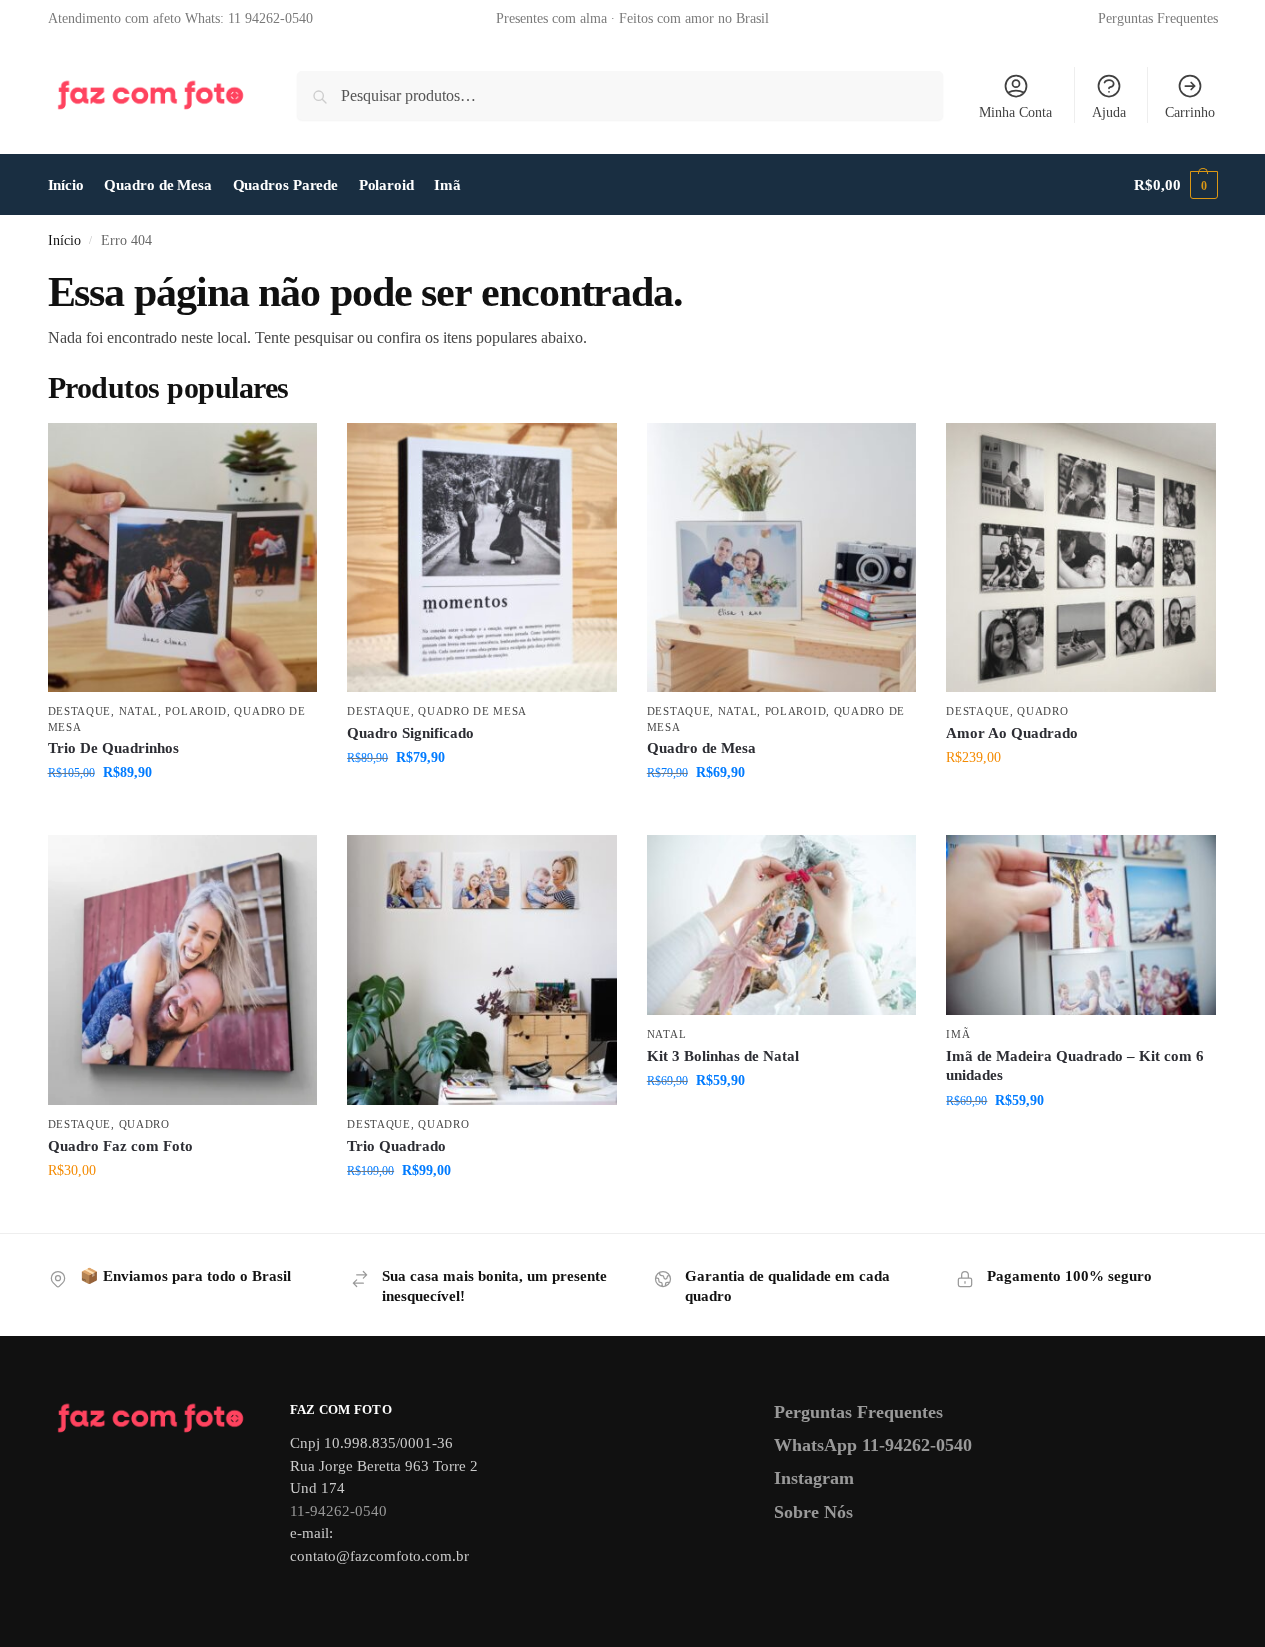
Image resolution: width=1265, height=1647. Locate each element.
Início (64, 240)
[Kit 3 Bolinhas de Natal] (782, 925)
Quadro (1042, 711)
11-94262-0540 (338, 1511)
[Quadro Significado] (482, 558)
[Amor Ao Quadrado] (1081, 558)
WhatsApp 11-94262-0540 (873, 1445)
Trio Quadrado (396, 1146)
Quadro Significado (410, 733)
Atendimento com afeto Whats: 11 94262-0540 (180, 18)
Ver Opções (182, 814)
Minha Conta (1015, 112)
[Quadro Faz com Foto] (183, 970)
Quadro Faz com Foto (120, 1146)
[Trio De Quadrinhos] (183, 558)
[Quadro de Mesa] (782, 558)
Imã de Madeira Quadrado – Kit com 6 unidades (1075, 1066)
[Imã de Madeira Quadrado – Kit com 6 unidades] (1081, 925)
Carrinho (1190, 112)
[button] (1175, 185)
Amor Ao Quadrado (1012, 733)
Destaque (80, 711)
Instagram (814, 1478)
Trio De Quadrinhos (113, 748)
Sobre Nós (813, 1512)
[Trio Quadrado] (482, 970)
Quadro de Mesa (472, 711)
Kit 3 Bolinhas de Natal (723, 1056)
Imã (958, 1034)
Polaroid (196, 711)
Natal (139, 711)
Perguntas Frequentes (1158, 18)
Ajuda (1109, 112)
